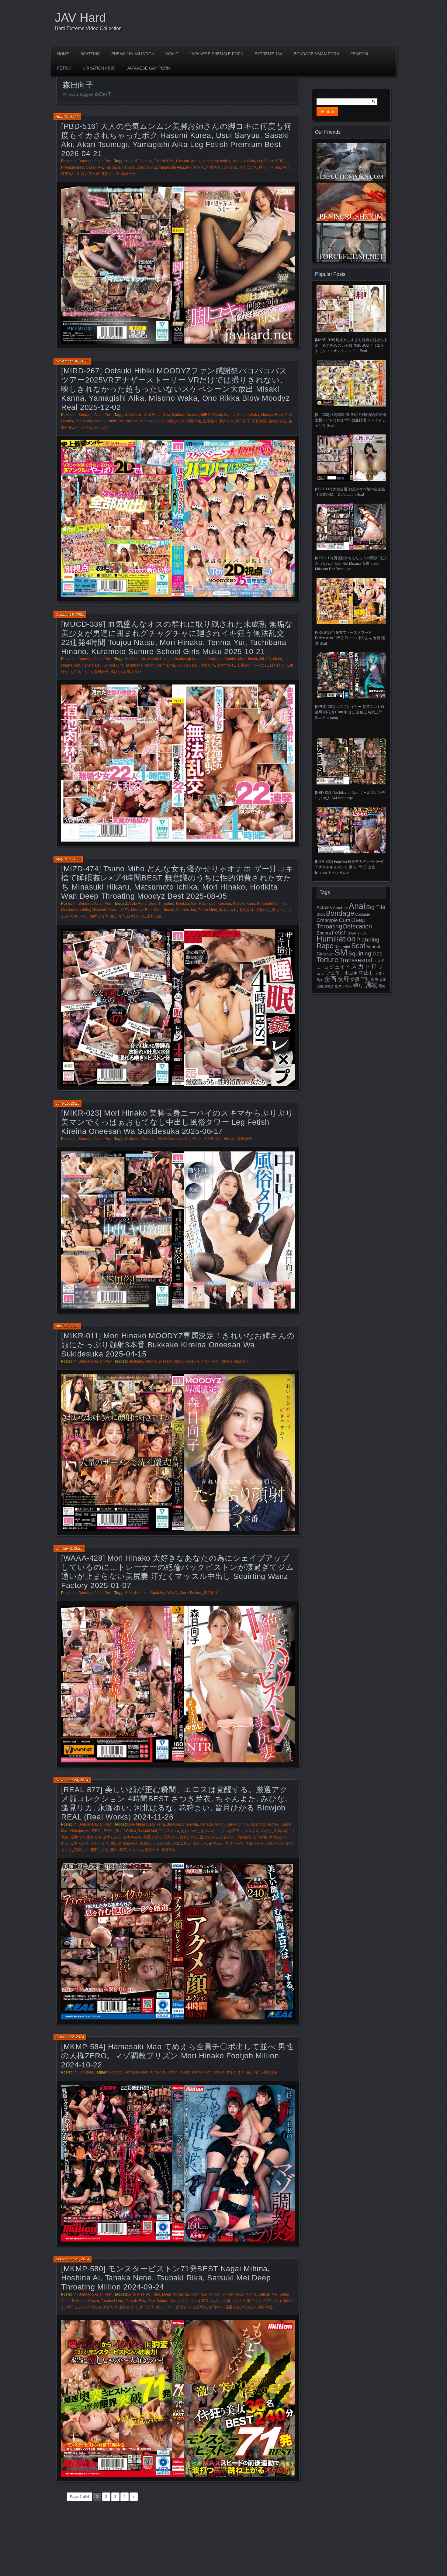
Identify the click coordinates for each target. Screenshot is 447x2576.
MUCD (266, 659)
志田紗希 (260, 1837)
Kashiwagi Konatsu (190, 659)
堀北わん (263, 910)
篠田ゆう (216, 2307)
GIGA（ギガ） (359, 933)
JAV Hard (80, 18)
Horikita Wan (187, 904)
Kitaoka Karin (244, 904)
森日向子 (282, 167)
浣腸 (320, 986)
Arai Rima (152, 415)
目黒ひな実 (275, 1844)
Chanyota (190, 1824)
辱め (382, 986)
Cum (345, 920)
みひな (267, 1831)
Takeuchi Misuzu (85, 2301)
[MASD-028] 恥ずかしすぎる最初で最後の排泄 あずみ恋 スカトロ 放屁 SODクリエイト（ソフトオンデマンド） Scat (351, 345)
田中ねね (216, 1844)
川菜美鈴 (244, 1837)
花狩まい (81, 1850)
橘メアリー (165, 2307)
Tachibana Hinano (140, 665)
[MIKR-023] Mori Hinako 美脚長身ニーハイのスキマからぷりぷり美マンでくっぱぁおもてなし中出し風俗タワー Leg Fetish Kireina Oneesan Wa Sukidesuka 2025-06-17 (177, 1122)
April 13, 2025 (67, 1326)
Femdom (359, 54)
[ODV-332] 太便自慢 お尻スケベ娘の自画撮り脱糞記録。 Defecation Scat (350, 492)
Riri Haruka (128, 421)
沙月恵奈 (163, 1844)
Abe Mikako (138, 1824)
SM (341, 952)
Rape (325, 946)
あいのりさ (179, 2301)
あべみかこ (210, 1831)
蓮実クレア (110, 174)
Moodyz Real (272, 415)
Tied (377, 954)
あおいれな (190, 1831)
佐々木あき (195, 167)
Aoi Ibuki (135, 415)
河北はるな (182, 1844)
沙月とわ (183, 2307)
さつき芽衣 (230, 1831)
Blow (166, 415)
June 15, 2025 (68, 1103)
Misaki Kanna (223, 415)
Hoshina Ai (199, 2294)
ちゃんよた (250, 1831)
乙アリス (271, 2301)
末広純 (116, 1844)
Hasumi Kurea (188, 161)
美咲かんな (278, 421)
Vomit (172, 54)
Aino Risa (136, 2294)
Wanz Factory (191, 1593)
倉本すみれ (226, 665)
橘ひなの (118, 672)
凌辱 (343, 979)
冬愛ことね (152, 1837)
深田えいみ (70, 174)
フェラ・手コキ (342, 973)
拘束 (374, 980)
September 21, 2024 (73, 2259)
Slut (330, 954)
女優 (355, 979)
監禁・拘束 (343, 986)
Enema (324, 933)
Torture (327, 960)
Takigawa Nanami (120, 167)
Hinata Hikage (160, 659)
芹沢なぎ (249, 2307)
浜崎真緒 (270, 2072)
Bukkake (136, 1361)
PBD (280, 161)
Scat (358, 946)
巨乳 (365, 979)
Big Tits (376, 907)
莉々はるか (83, 427)
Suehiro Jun (186, 910)
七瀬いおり (232, 2301)
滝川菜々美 (90, 174)
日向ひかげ (279, 665)
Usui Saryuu (147, 167)
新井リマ (227, 421)
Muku (278, 659)
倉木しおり (112, 1837)
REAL (97, 1831)
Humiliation (336, 939)
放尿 (383, 980)
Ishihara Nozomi (186, 415)
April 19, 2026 (67, 117)
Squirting (158, 1593)
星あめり (81, 1844)
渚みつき (200, 1844)
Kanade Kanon (212, 1824)
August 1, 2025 (68, 859)
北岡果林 (246, 910)
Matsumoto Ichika (76, 910)
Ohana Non (71, 665)
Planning (368, 940)
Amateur (340, 908)
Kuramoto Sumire (222, 659)
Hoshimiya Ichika (216, 161)
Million (185, 2072)
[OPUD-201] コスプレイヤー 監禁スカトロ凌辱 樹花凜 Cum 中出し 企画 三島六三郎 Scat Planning (350, 712)
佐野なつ (208, 665)
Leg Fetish (266, 161)
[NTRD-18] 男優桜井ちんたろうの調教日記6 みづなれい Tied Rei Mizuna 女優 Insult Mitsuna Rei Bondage (351, 564)
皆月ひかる (136, 916)
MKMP (197, 2072)
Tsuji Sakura (169, 1831)
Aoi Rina (153, 2294)
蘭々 (114, 1850)
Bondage (340, 913)
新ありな (279, 910)
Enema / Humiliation (133, 54)
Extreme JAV (269, 54)
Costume (363, 914)
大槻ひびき (175, 421)
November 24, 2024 (72, 1780)
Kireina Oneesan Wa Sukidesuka (156, 1139)
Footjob (115, 2072)
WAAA (173, 1593)
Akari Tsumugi (140, 161)
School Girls (113, 665)
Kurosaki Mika (243, 161)
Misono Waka (248, 415)
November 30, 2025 (72, 361)
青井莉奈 (169, 1850)
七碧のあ (281, 1831)
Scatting (90, 54)
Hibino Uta (137, 659)
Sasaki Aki (95, 167)
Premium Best (73, 167)
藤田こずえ (99, 1850)
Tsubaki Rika (136, 2301)
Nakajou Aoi (80, 1831)
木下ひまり (99, 1844)
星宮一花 (266, 167)
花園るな (233, 2307)
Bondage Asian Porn (316, 54)
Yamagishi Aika (171, 167)
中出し (367, 973)
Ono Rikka (83, 421)
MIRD (206, 415)
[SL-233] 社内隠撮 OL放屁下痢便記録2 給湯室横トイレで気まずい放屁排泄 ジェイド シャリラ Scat (351, 420)
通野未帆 (154, 916)
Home (63, 54)
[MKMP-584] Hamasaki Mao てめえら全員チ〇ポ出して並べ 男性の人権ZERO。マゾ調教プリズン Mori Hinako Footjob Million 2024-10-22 (177, 2056)
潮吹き (329, 986)
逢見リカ (152, 1850)
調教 (371, 985)
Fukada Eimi (164, 161)
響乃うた (134, 672)
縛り (358, 986)
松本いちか (79, 916)
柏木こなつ (83, 672)
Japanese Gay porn (148, 68)
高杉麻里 (265, 2307)
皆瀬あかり (255, 1844)
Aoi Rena (157, 1824)
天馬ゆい (244, 665)
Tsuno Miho (208, 910)
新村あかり (278, 1837)
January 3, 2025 (69, 1549)
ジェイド (340, 967)
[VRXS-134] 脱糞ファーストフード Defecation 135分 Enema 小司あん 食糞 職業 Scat (350, 638)
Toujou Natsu (188, 665)
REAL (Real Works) (120, 1831)
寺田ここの (76, 2307)
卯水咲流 (213, 167)
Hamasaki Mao (136, 2072)
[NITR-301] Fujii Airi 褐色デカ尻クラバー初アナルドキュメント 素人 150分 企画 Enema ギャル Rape (350, 867)
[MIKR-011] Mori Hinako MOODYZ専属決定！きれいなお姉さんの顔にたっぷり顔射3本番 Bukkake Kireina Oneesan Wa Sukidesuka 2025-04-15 (178, 1345)
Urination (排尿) (99, 68)
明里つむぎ (248, 167)
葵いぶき (101, 427)
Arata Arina (137, 904)
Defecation (357, 926)
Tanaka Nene (112, 2301)
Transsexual (356, 960)
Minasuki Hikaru (105, 910)
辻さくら (136, 1850)
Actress (324, 907)
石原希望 (259, 421)
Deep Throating (161, 904)
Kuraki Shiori (237, 1824)
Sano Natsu (92, 665)
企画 (330, 979)
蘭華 (123, 1850)
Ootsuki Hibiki (105, 421)
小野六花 (194, 421)
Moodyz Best (142, 910)
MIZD (125, 910)
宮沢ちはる (209, 1837)
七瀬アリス (252, 2301)
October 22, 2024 (70, 2037)
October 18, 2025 (70, 615)
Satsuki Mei (147, 1831)
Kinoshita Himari (164, 2072)
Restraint (342, 947)
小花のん (261, 665)
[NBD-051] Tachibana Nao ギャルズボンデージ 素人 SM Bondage (350, 795)
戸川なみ (94, 2307)
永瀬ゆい (147, 1844)
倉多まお (94, 1837)
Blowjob (173, 1824)
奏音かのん (189, 1837)
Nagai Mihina (246, 2294)
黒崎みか (129, 174)
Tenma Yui (166, 665)
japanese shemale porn (216, 54)
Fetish (64, 68)
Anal (357, 906)
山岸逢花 (230, 167)
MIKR (209, 1139)
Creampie (327, 920)
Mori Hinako (248, 659)
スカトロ (364, 966)
